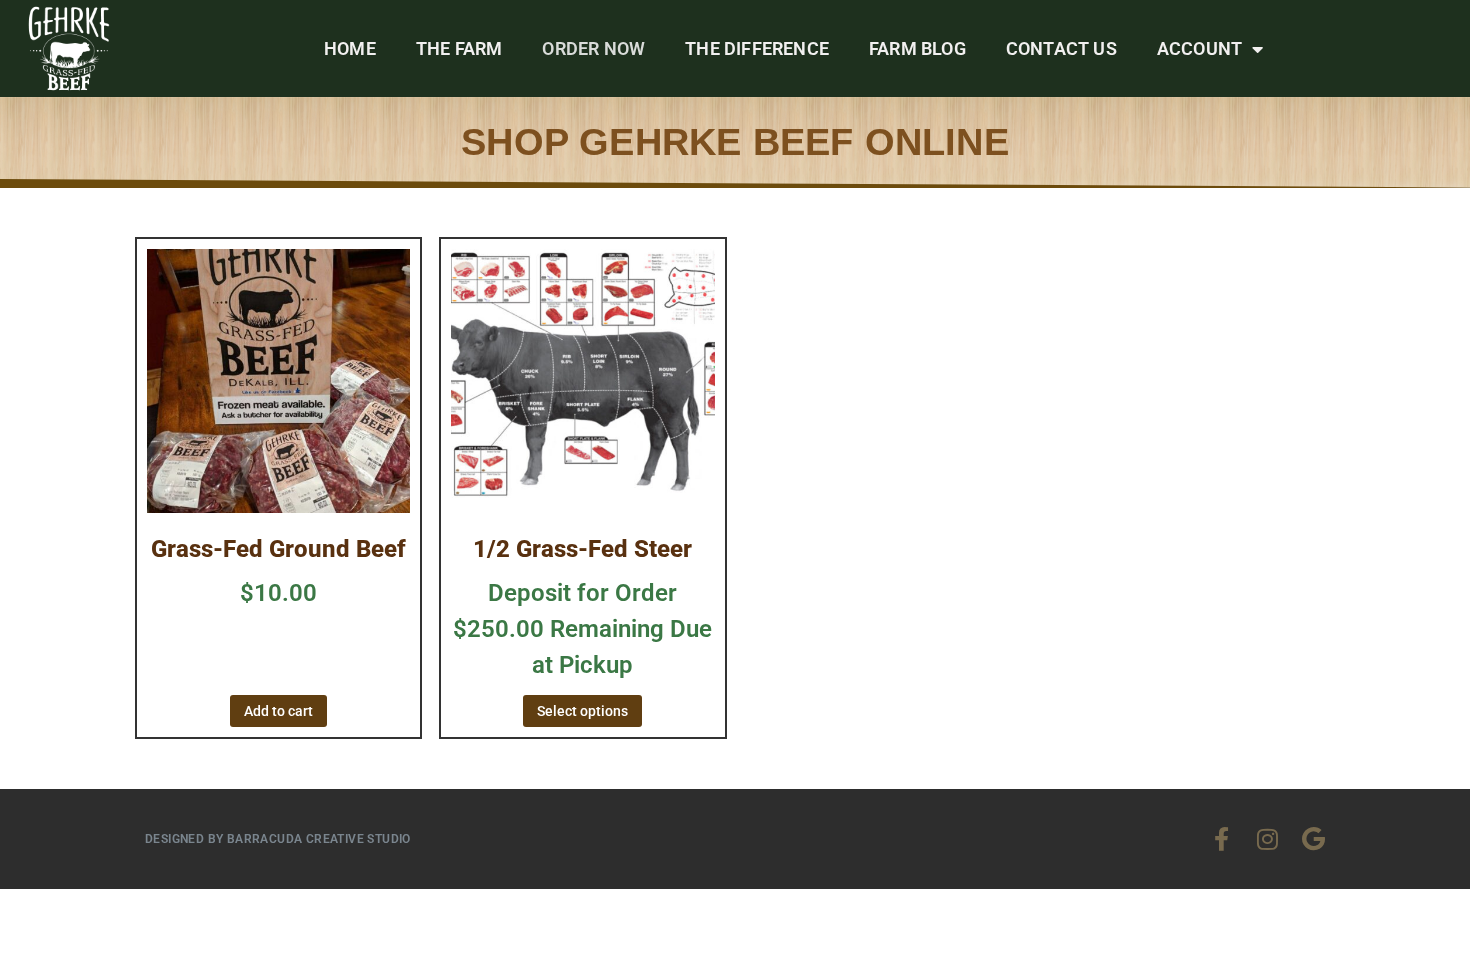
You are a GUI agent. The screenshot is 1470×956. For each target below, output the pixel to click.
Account (1199, 48)
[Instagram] (1267, 839)
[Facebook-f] (1221, 839)
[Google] (1313, 839)
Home (350, 48)
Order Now (593, 48)
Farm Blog (917, 48)
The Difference (757, 48)
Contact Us (1061, 48)
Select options (582, 711)
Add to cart (278, 711)
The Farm (459, 48)
